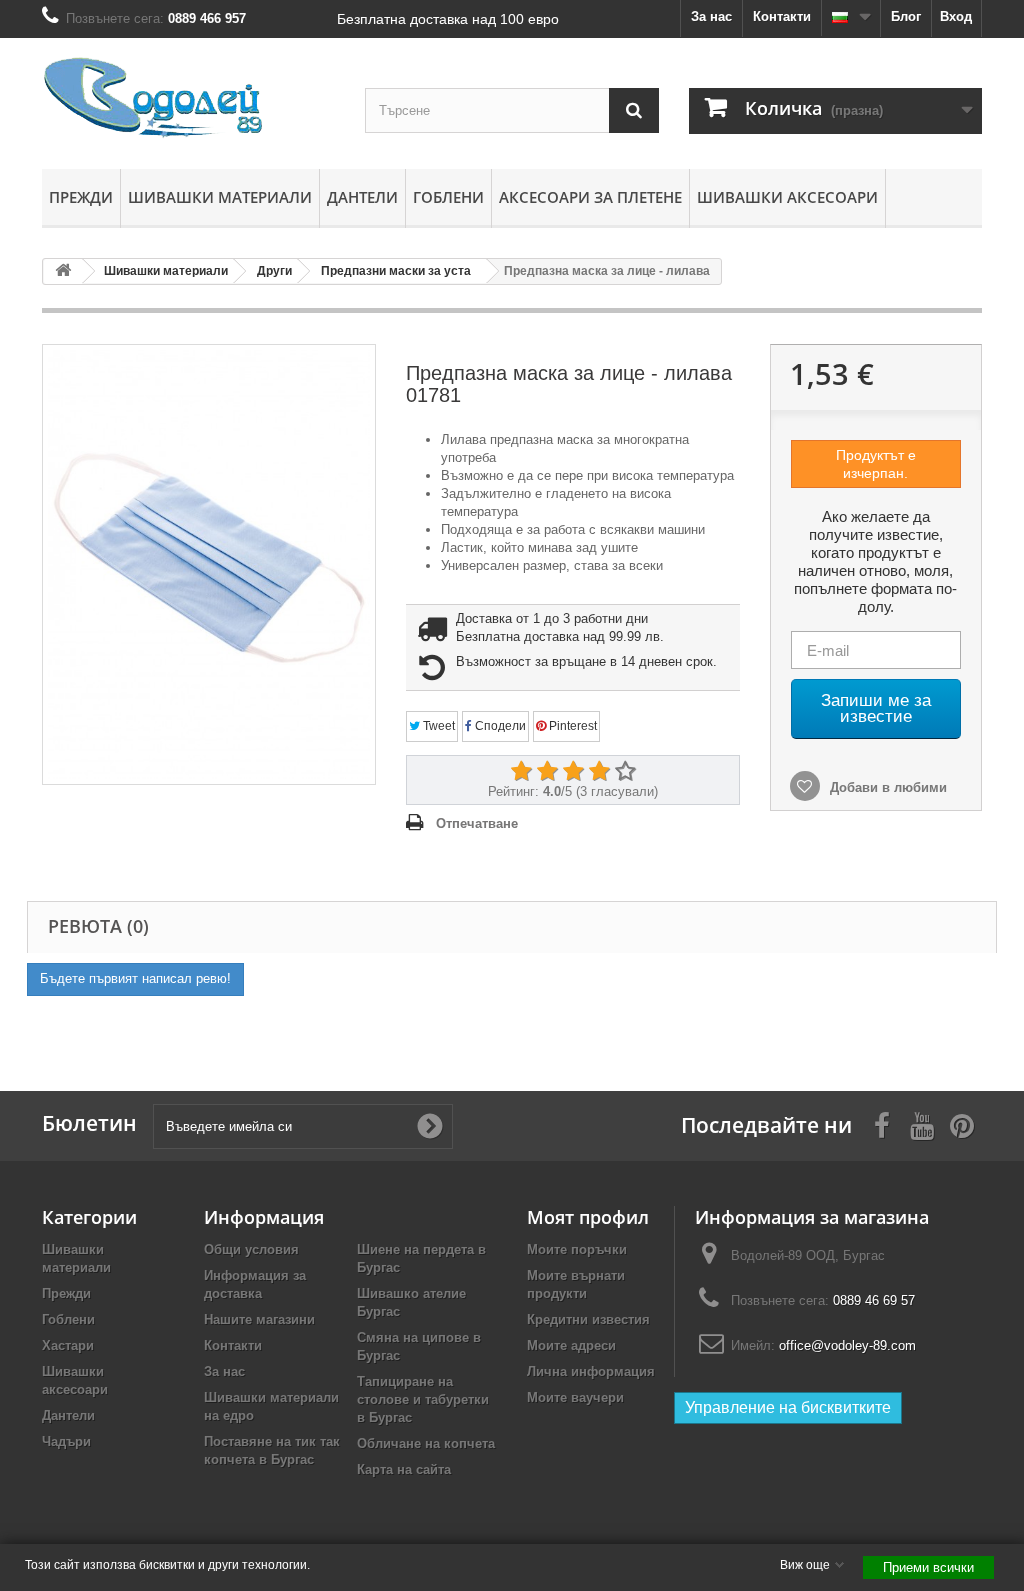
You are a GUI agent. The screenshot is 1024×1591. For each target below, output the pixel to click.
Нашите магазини (259, 1319)
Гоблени (448, 197)
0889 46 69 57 (874, 1300)
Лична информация (591, 1371)
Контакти (782, 16)
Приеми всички (928, 1567)
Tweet (437, 726)
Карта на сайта (404, 1469)
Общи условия (251, 1249)
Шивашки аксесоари (787, 197)
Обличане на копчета (426, 1443)
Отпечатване (477, 823)
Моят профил (588, 1217)
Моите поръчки (577, 1249)
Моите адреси (571, 1345)
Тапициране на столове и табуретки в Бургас (423, 1399)
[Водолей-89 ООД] (188, 98)
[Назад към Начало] (63, 271)
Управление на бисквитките (788, 1407)
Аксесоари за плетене (590, 197)
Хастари (68, 1345)
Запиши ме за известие (876, 708)
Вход (956, 16)
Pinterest (571, 726)
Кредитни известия (588, 1319)
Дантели (362, 197)
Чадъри (66, 1441)
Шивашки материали (220, 197)
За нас (711, 16)
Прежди (81, 197)
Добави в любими (886, 787)
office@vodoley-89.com (847, 1345)
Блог (906, 16)
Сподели (499, 726)
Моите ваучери (575, 1397)
